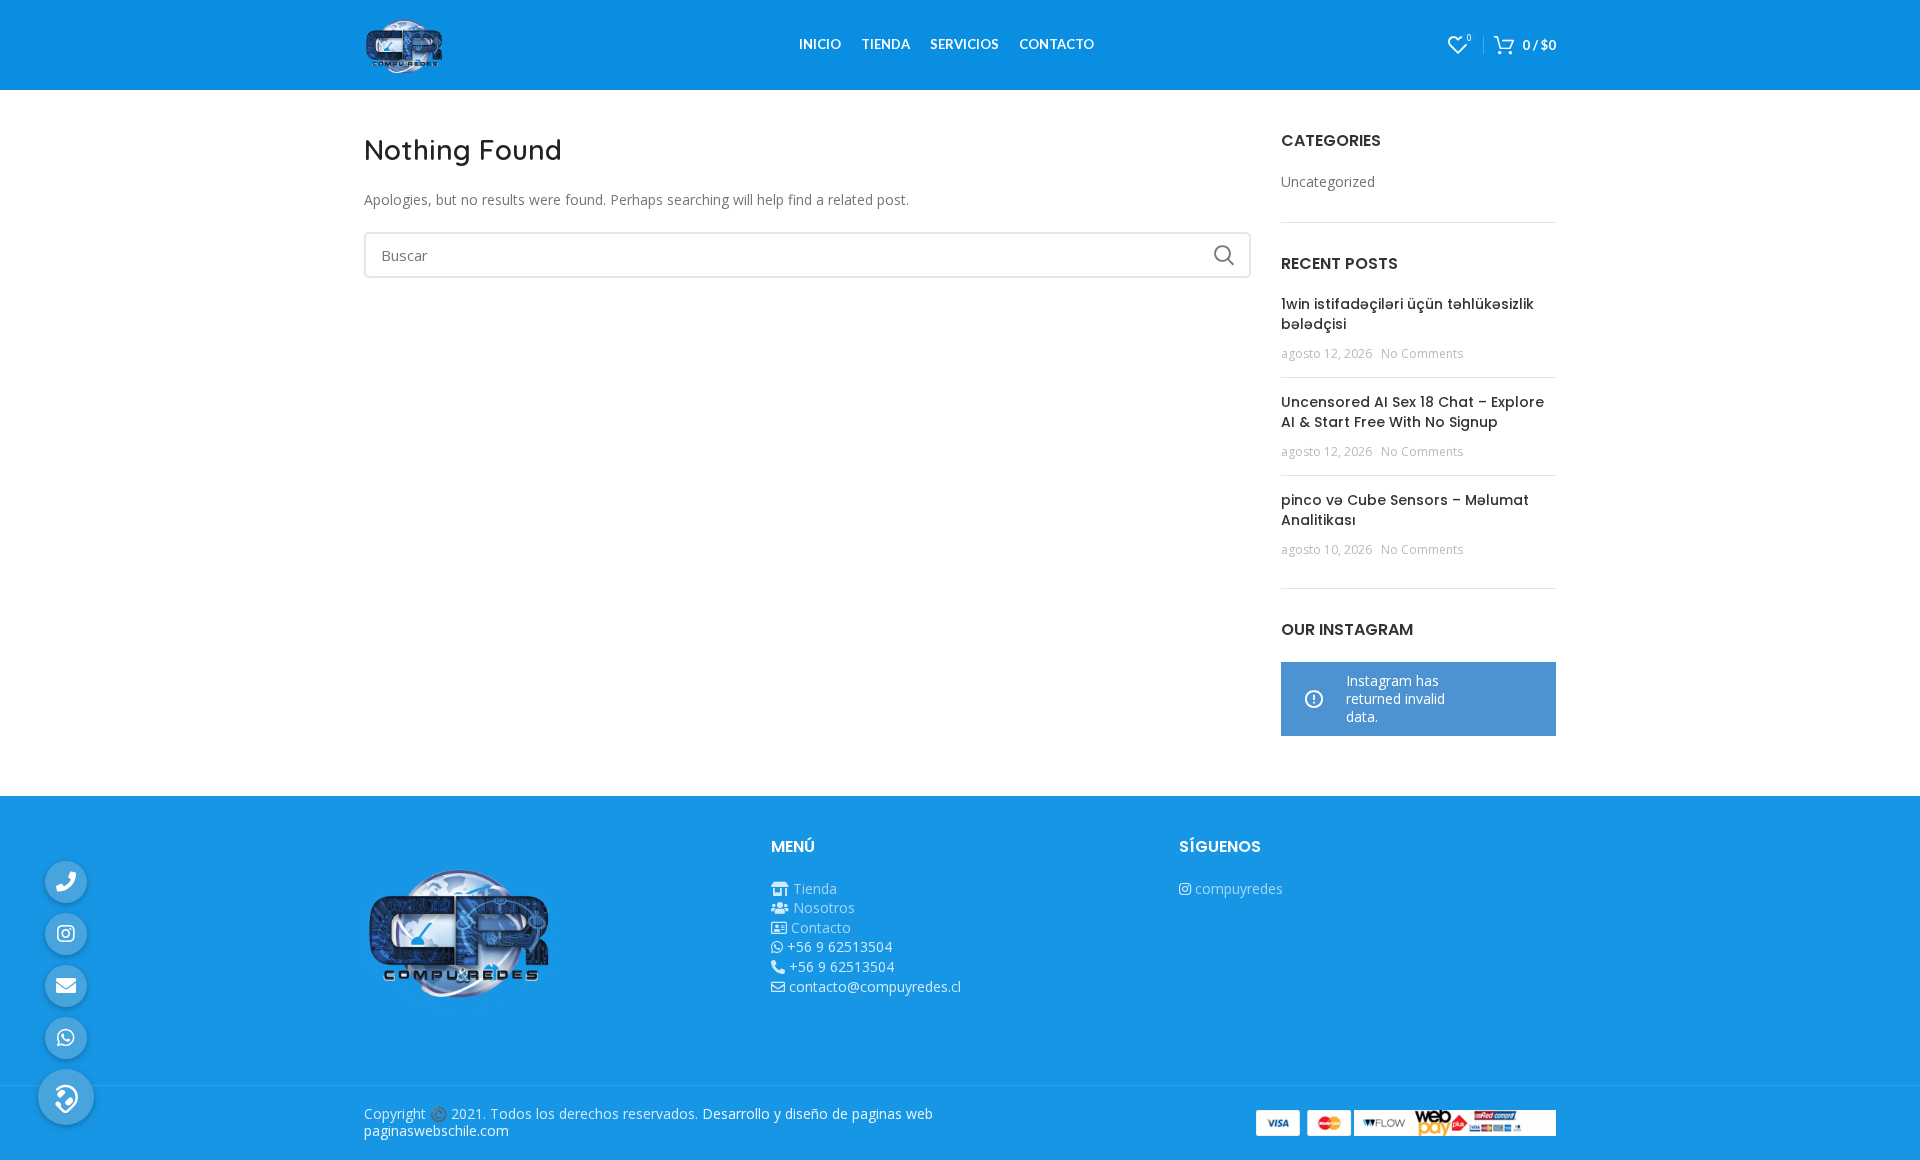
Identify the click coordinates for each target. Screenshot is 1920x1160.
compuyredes (1239, 888)
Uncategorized (1328, 181)
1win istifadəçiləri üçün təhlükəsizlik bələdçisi (1407, 314)
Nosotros (824, 907)
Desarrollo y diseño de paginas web (817, 1113)
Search (1224, 255)
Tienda (815, 888)
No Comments (1422, 353)
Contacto (821, 927)
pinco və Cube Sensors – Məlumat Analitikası (1405, 510)
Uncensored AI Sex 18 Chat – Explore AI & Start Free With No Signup (1412, 412)
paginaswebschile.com (436, 1130)
